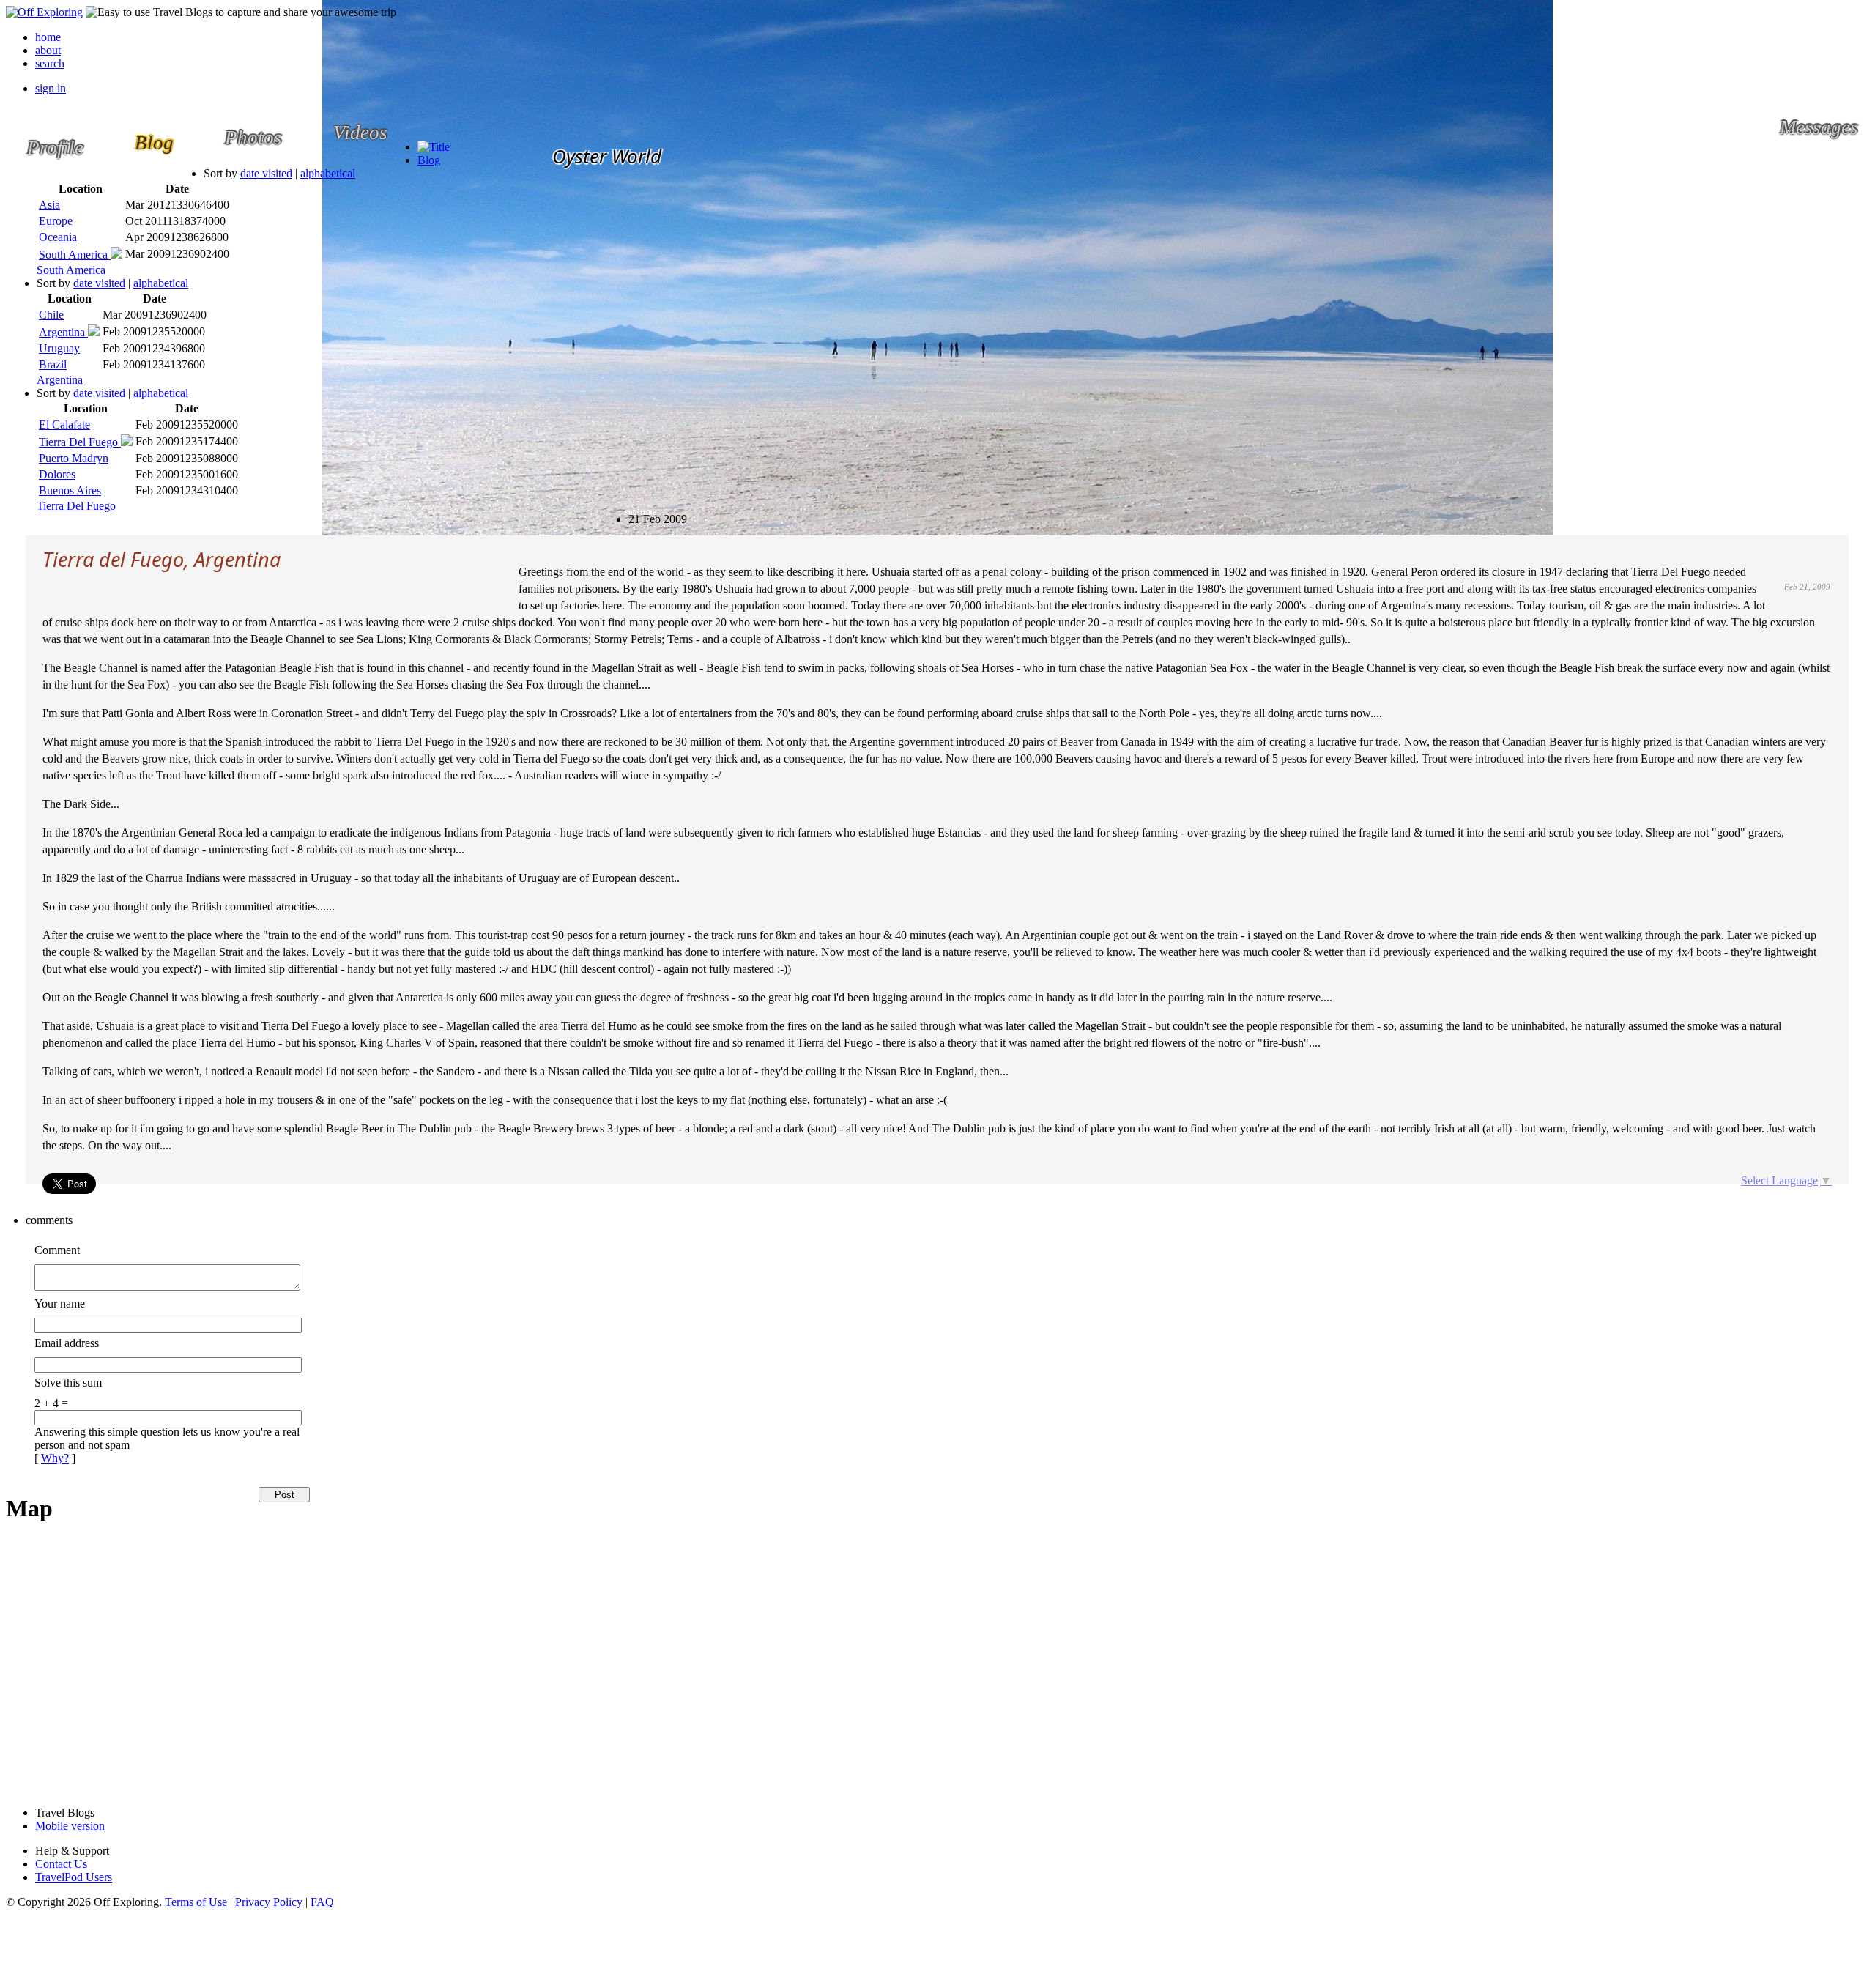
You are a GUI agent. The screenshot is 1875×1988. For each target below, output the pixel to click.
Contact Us (61, 1864)
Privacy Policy (269, 1902)
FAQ (322, 1902)
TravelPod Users (74, 1877)
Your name (60, 1303)
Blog (429, 160)
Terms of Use (196, 1902)
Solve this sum (68, 1383)
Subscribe (640, 512)
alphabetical (328, 173)
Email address (67, 1343)
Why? (55, 1458)
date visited (266, 173)
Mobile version (70, 1826)
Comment (57, 1250)
